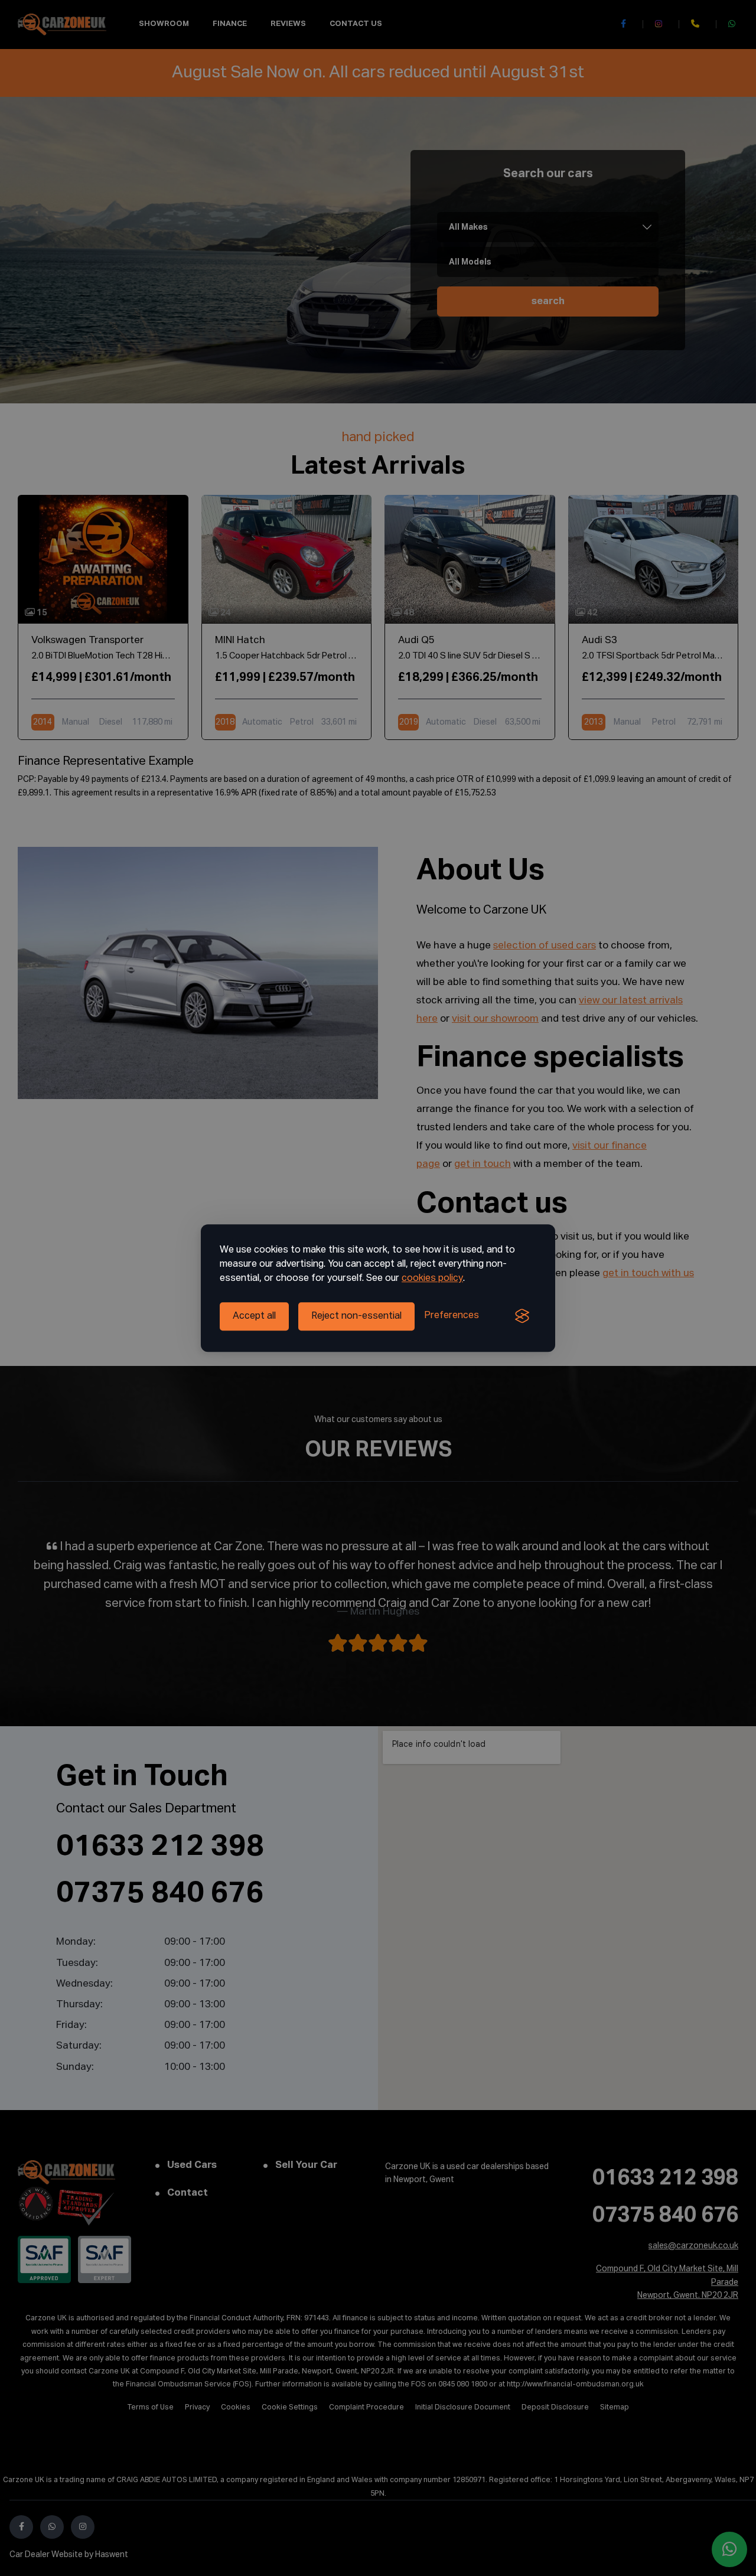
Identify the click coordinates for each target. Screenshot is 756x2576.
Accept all (254, 1316)
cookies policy (432, 1279)
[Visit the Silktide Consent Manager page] (522, 1316)
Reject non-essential (356, 1316)
